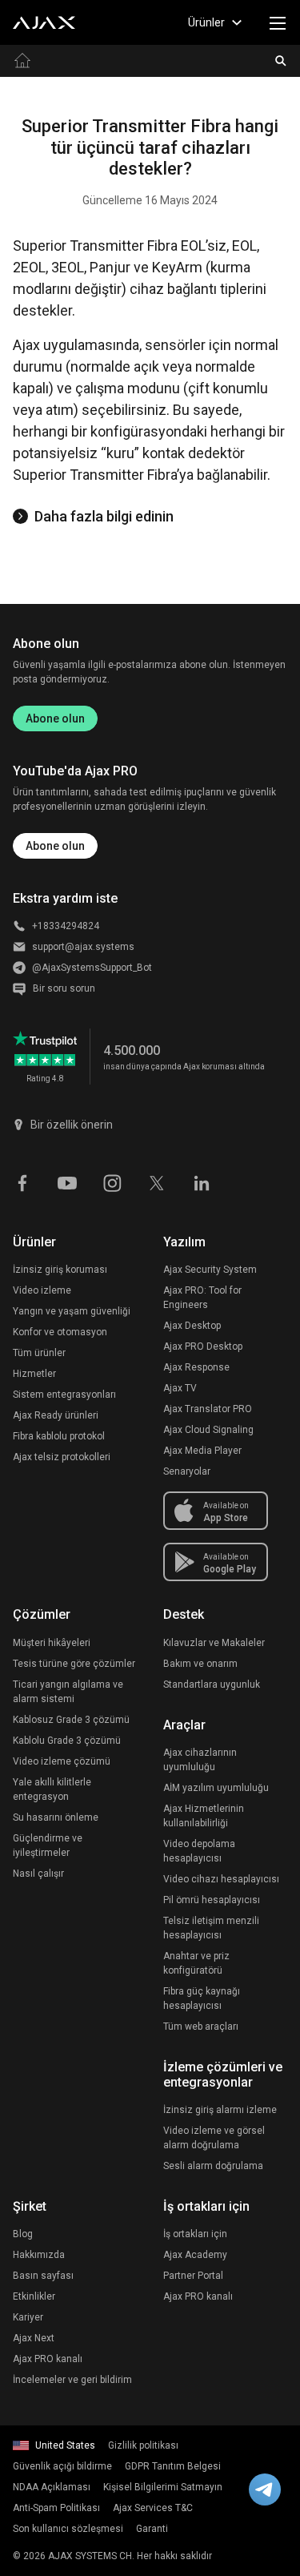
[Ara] (281, 61)
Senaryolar (187, 1471)
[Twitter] (157, 1181)
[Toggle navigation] (278, 22)
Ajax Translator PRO (208, 1409)
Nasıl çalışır (38, 1874)
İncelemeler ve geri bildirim (72, 2380)
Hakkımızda (39, 2255)
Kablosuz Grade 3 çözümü (71, 1720)
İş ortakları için (195, 2234)
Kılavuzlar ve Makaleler (214, 1643)
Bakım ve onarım (200, 1664)
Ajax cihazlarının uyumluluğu (200, 1760)
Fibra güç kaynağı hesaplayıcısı (202, 1998)
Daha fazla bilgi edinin (104, 516)
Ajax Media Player (202, 1451)
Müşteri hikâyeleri (52, 1643)
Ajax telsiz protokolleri (62, 1457)
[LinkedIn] (202, 1181)
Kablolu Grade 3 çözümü (67, 1741)
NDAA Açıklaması (52, 2487)
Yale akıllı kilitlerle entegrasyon (52, 1789)
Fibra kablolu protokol (59, 1436)
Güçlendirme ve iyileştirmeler (48, 1845)
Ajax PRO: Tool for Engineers (202, 1298)
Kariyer (28, 2317)
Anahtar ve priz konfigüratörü (196, 1963)
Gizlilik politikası (143, 2445)
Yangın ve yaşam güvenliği (72, 1311)
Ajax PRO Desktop (203, 1346)
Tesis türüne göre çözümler (74, 1664)
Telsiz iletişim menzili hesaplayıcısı (211, 1928)
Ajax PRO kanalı (48, 2359)
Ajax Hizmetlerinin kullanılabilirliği (204, 1816)
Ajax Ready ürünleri (56, 1415)
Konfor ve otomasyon (60, 1332)
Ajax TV (180, 1388)
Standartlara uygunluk (212, 1684)
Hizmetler (34, 1374)
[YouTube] (67, 1181)
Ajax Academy (195, 2255)
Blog (23, 2234)
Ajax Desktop (192, 1326)
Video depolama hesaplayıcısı (199, 1851)
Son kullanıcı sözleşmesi (68, 2529)
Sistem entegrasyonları (64, 1395)
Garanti (152, 2529)
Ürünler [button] (206, 22)
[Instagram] (112, 1181)
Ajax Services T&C (153, 2508)
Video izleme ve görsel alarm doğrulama (214, 2138)
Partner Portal (193, 2276)
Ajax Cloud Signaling (208, 1430)
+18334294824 (66, 926)
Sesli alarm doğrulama (213, 2166)
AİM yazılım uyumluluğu (216, 1788)
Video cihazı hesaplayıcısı (221, 1879)
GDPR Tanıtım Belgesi (173, 2466)
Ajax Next (34, 2338)
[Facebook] (22, 1181)
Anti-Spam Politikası (56, 2508)
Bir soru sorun (64, 988)
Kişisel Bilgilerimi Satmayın (163, 2487)
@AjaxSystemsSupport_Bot (92, 968)
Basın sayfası (43, 2276)
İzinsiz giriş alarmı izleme (220, 2110)
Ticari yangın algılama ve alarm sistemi (68, 1692)
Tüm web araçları (201, 2027)
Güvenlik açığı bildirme (62, 2466)
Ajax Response (196, 1367)
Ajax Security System (210, 1270)
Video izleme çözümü (62, 1761)
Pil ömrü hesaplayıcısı (212, 1900)
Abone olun (55, 718)
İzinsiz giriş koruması (60, 1270)
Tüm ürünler (39, 1353)
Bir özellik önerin (72, 1125)
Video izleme (42, 1290)
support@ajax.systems (83, 947)
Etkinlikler (34, 2296)
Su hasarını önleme (56, 1817)
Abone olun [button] (55, 846)
